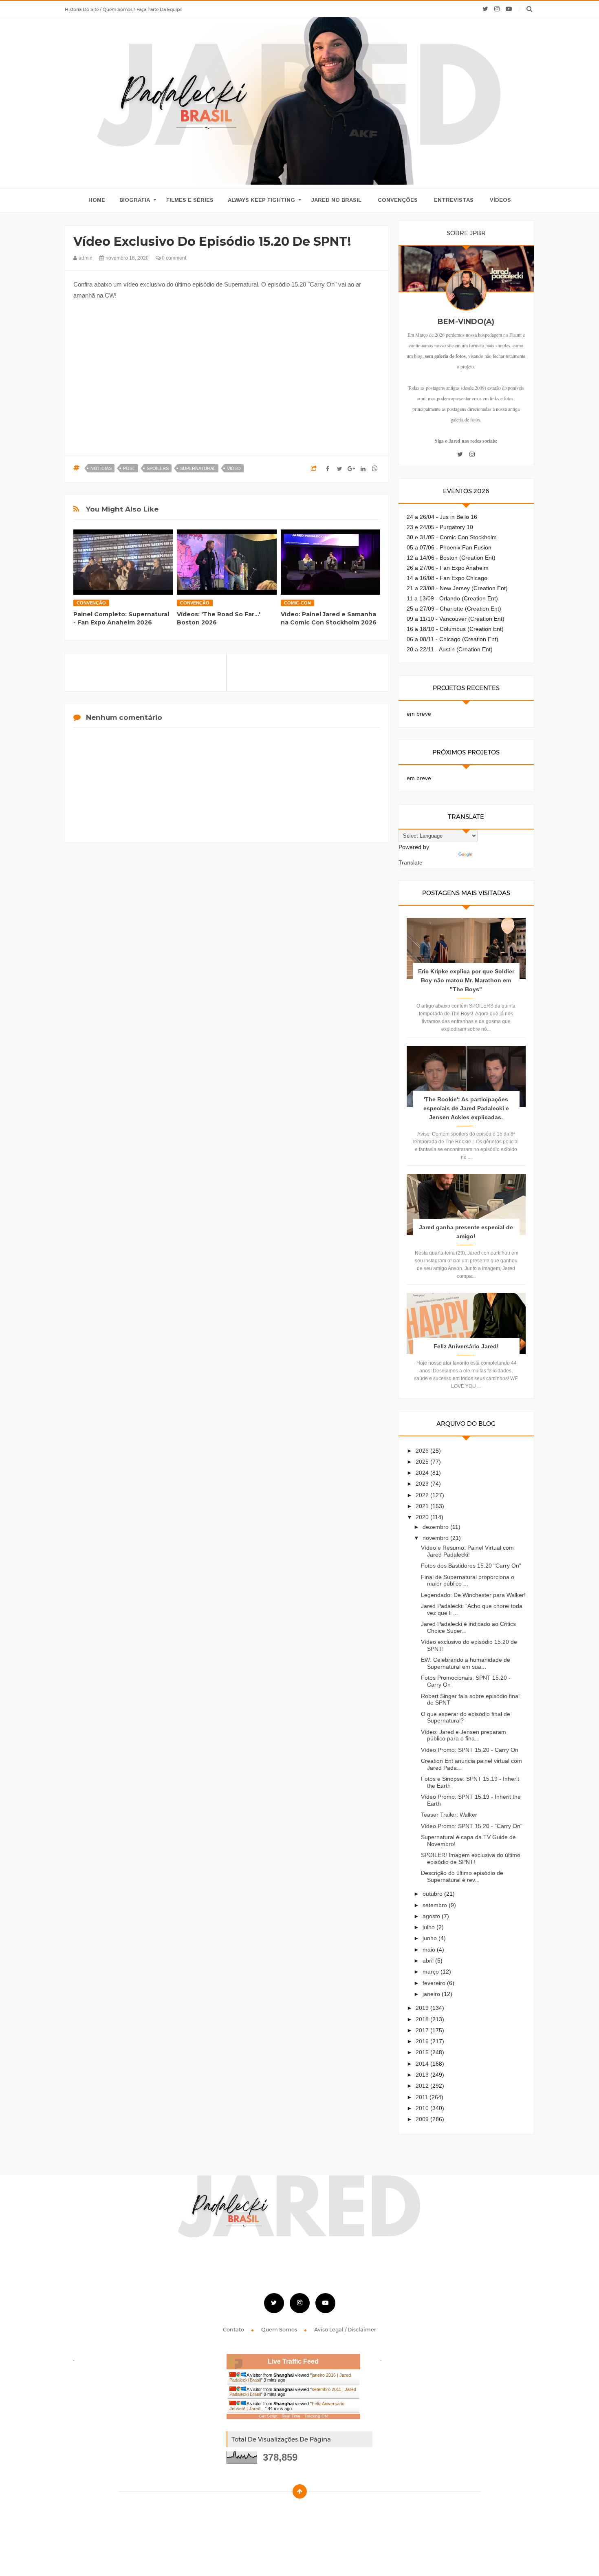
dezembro (436, 1527)
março (432, 1972)
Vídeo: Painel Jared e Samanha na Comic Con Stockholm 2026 (329, 618)
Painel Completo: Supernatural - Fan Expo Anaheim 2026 (121, 618)
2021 (423, 1506)
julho (429, 1927)
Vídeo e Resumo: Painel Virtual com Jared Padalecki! (467, 1551)
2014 (423, 2064)
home (97, 200)
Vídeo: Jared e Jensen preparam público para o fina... (464, 1735)
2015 (423, 2052)
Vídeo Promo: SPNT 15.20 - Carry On (470, 1750)
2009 (423, 2119)
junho (431, 1938)
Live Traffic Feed (293, 2361)
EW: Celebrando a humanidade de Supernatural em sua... (466, 1663)
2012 (423, 2086)
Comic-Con (297, 603)
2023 (423, 1484)
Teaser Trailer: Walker (449, 1815)
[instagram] (497, 9)
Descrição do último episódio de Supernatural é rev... (462, 1876)
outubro (433, 1894)
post (129, 468)
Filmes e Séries (190, 200)
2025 (423, 1462)
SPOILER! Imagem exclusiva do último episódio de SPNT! (471, 1858)
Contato (234, 2329)
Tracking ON (316, 2416)
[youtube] (509, 9)
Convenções (398, 200)
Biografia (135, 200)
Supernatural (198, 468)
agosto (432, 1916)
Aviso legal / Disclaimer (345, 2329)
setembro (436, 1905)
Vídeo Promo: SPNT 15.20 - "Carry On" (472, 1826)
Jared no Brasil (336, 200)
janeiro (432, 1994)
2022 (423, 1495)
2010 (423, 2108)
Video (234, 468)
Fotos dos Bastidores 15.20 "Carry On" (471, 1566)
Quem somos (280, 2329)
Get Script (268, 2416)
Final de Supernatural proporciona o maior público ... (468, 1580)
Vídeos (500, 200)
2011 (423, 2097)
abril (429, 1961)
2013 (423, 2075)
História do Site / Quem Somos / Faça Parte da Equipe (123, 9)
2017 (423, 2030)
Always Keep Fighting (261, 200)
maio (430, 1950)
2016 (423, 2041)
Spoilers (158, 468)
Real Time (291, 2416)
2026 (423, 1451)
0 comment (173, 258)
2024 (423, 1473)
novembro (436, 1538)
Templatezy (318, 2512)
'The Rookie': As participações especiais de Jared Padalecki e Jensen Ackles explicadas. (466, 1108)
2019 (423, 2008)
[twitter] (485, 9)
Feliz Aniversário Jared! (466, 1346)
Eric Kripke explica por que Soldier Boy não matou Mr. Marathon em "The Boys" (466, 980)
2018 (423, 2019)
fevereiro (435, 1983)
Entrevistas (454, 200)
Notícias (101, 468)
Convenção (91, 603)
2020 (423, 1517)
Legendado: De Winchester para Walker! (473, 1595)
